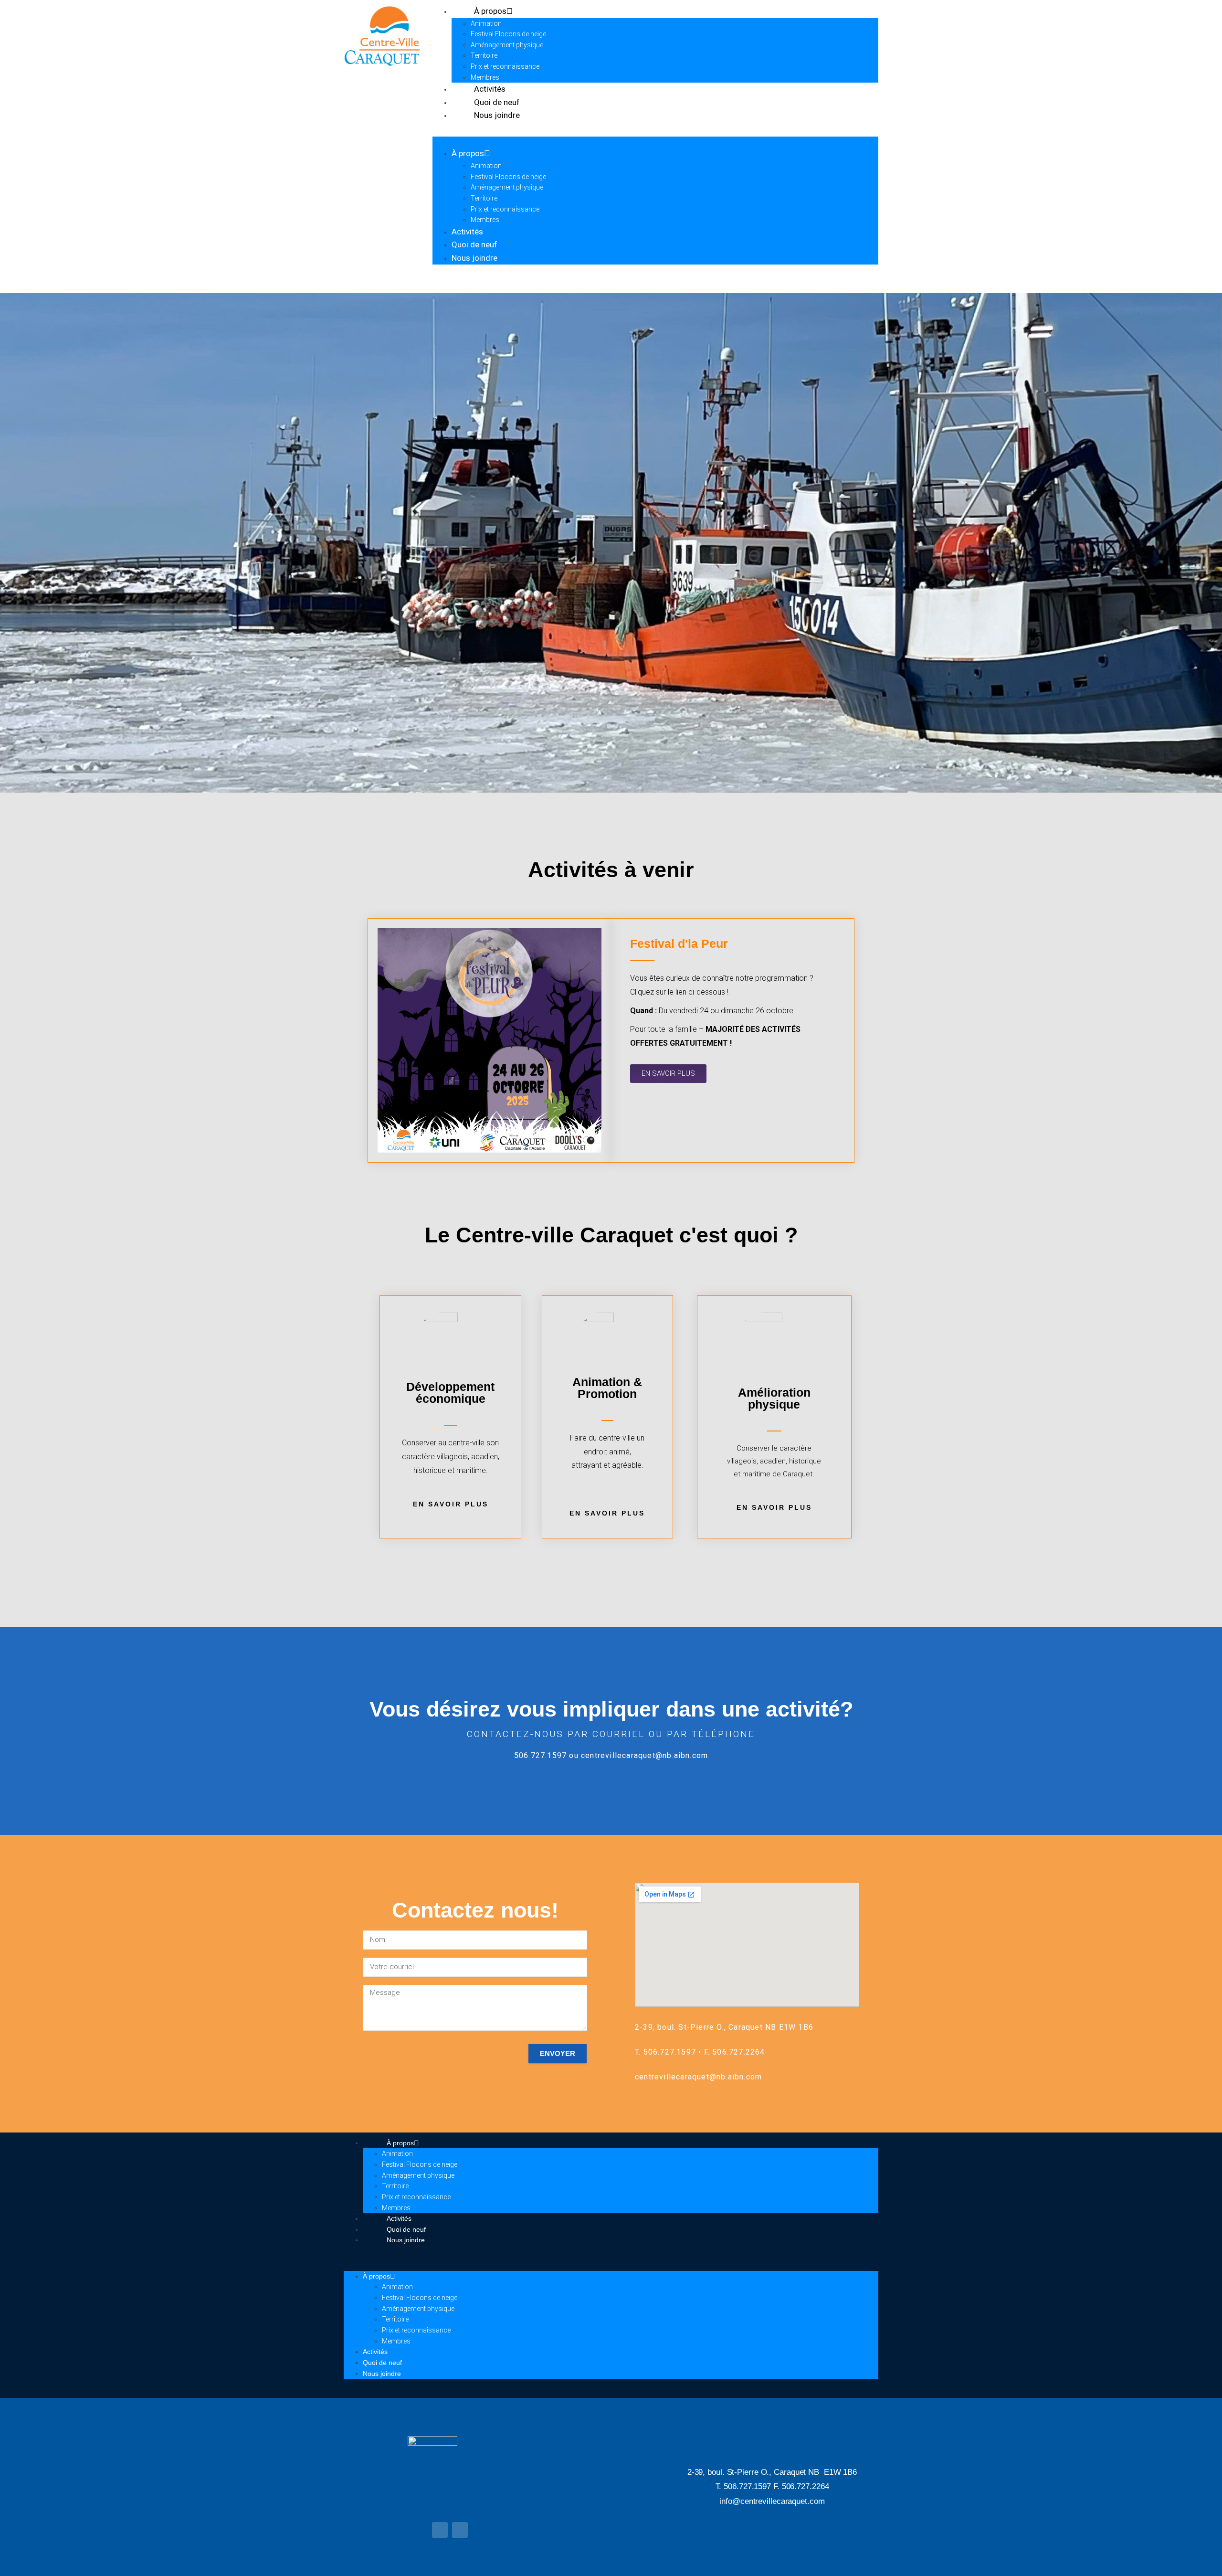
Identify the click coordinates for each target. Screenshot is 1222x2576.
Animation (486, 23)
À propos (468, 153)
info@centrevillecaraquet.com (772, 2501)
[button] (655, 142)
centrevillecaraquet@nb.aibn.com (644, 1755)
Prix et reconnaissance (505, 66)
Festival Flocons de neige (508, 34)
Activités (467, 232)
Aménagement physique (507, 45)
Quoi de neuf (474, 244)
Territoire (484, 55)
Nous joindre (497, 115)
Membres (485, 220)
